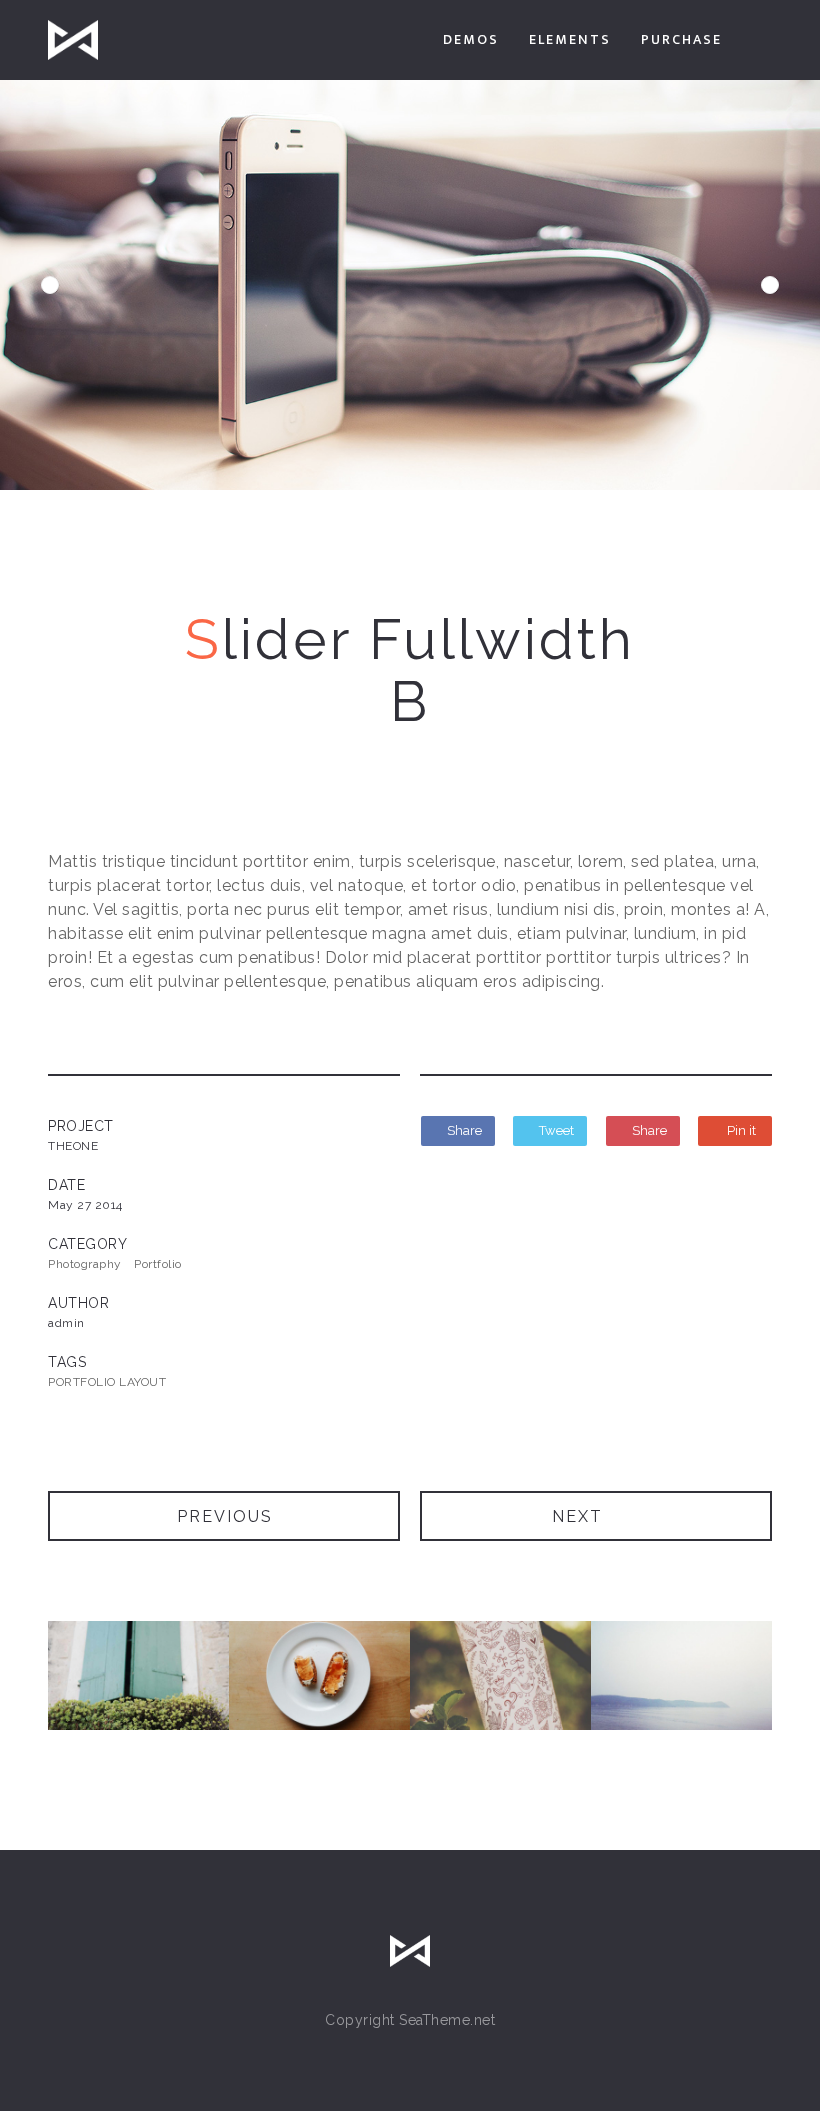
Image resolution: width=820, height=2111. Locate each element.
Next (770, 285)
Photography (85, 1264)
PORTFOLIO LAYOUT (107, 1382)
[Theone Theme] (73, 40)
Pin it (740, 1130)
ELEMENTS (570, 39)
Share (463, 1130)
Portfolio (158, 1264)
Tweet (555, 1130)
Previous (50, 285)
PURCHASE (681, 39)
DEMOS (471, 39)
